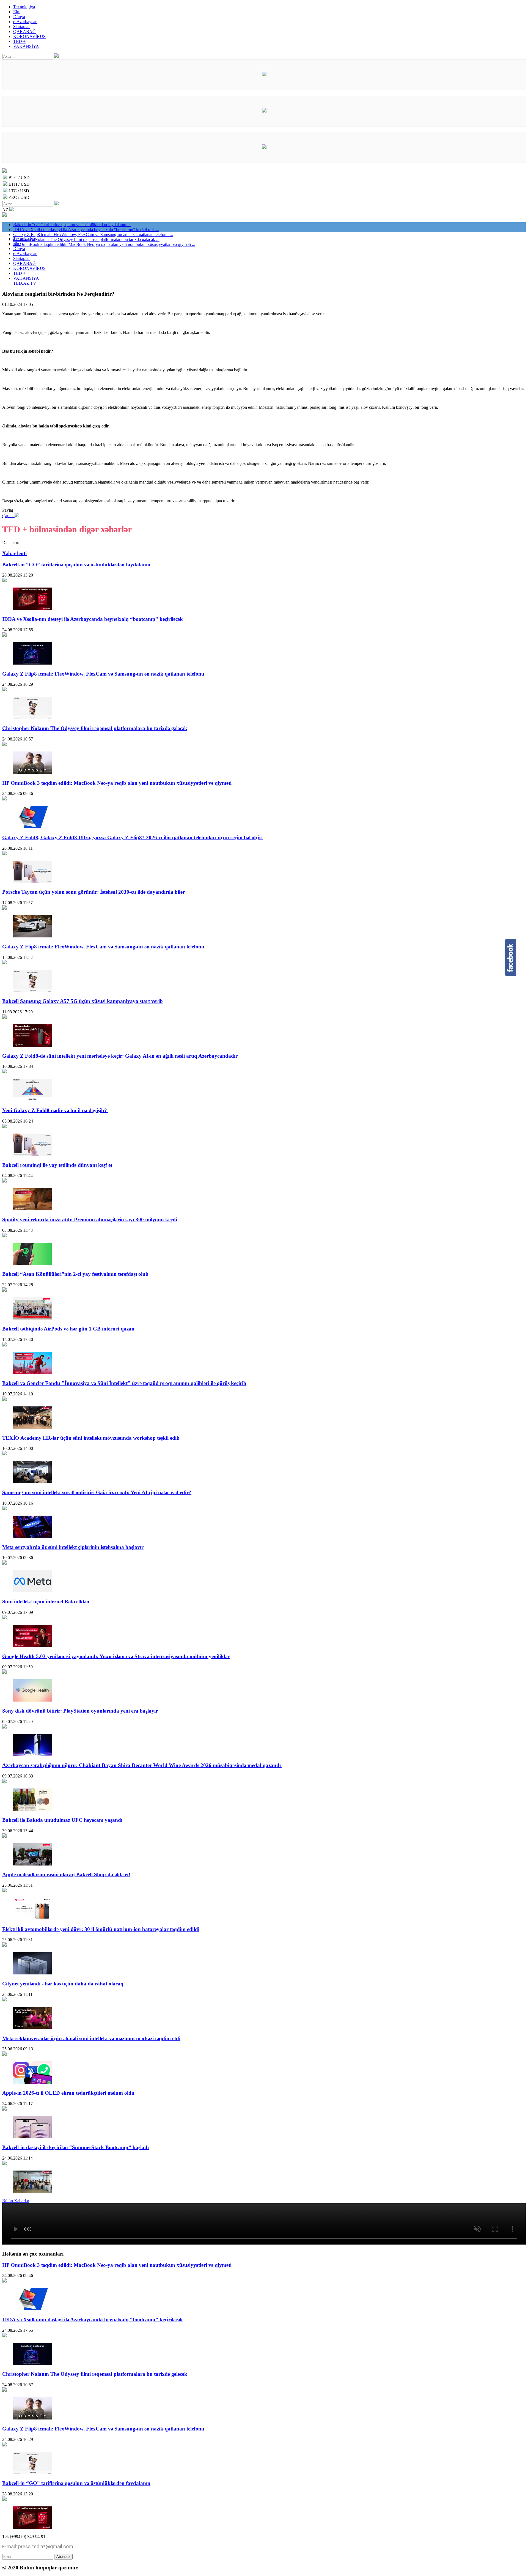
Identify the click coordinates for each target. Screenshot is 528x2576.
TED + (19, 41)
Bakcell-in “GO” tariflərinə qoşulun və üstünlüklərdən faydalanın (76, 565)
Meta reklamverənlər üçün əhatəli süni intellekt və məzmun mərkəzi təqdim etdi (91, 2038)
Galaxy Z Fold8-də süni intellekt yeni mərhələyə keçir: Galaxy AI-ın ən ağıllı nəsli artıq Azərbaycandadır (120, 1056)
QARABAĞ (24, 31)
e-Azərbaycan (25, 22)
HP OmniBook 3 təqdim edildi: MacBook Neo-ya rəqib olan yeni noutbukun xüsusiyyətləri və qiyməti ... (104, 244)
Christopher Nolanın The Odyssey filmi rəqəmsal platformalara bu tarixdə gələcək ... (86, 239)
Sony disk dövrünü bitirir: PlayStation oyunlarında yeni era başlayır (80, 1711)
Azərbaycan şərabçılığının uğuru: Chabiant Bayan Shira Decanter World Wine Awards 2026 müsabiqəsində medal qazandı (142, 1765)
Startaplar (21, 27)
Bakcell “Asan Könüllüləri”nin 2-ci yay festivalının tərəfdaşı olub (75, 1274)
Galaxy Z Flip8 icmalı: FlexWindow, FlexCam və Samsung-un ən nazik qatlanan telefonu (103, 674)
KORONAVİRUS (29, 36)
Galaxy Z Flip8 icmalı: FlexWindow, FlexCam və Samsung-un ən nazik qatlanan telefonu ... (93, 234)
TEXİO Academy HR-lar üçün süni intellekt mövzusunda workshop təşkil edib (91, 1438)
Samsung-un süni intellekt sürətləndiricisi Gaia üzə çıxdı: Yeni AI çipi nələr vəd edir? (97, 1492)
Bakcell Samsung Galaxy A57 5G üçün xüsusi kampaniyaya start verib (82, 1001)
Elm (17, 12)
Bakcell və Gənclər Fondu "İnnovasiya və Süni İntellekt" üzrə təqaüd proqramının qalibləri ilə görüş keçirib (124, 1383)
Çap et (8, 516)
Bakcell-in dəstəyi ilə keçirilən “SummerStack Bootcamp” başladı (75, 2147)
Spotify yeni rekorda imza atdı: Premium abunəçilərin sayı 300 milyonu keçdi (90, 1220)
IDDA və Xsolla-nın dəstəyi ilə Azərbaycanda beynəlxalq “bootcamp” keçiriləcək (93, 619)
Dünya (19, 17)
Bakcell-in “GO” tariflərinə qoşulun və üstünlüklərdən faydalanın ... (72, 225)
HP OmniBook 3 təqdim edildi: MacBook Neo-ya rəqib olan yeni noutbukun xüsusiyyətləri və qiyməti (117, 783)
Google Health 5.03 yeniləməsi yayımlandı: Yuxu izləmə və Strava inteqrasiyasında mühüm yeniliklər (116, 1656)
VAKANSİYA (26, 46)
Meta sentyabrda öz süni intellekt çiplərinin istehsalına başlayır (73, 1547)
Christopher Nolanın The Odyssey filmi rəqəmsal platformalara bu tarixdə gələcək (95, 728)
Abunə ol (63, 2557)
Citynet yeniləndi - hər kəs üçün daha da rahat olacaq (63, 1984)
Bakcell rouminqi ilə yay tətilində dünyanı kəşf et (57, 1165)
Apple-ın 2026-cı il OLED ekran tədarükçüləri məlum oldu (68, 2093)
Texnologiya (24, 7)
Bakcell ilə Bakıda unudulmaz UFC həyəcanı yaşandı (62, 1820)
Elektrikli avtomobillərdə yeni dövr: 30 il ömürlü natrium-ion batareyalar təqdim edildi (101, 1929)
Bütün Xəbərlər (16, 2201)
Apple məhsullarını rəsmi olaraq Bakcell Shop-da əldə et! (66, 1874)
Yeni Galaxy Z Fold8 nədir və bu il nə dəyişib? (55, 1110)
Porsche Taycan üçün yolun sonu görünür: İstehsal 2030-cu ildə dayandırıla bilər (94, 892)
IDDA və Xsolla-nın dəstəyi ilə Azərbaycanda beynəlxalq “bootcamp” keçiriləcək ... (86, 230)
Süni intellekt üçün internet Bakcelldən (46, 1602)
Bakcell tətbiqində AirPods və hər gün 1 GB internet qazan (68, 1329)
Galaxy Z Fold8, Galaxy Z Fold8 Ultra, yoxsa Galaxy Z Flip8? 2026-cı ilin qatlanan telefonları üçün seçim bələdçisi (132, 837)
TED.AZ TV (25, 283)
